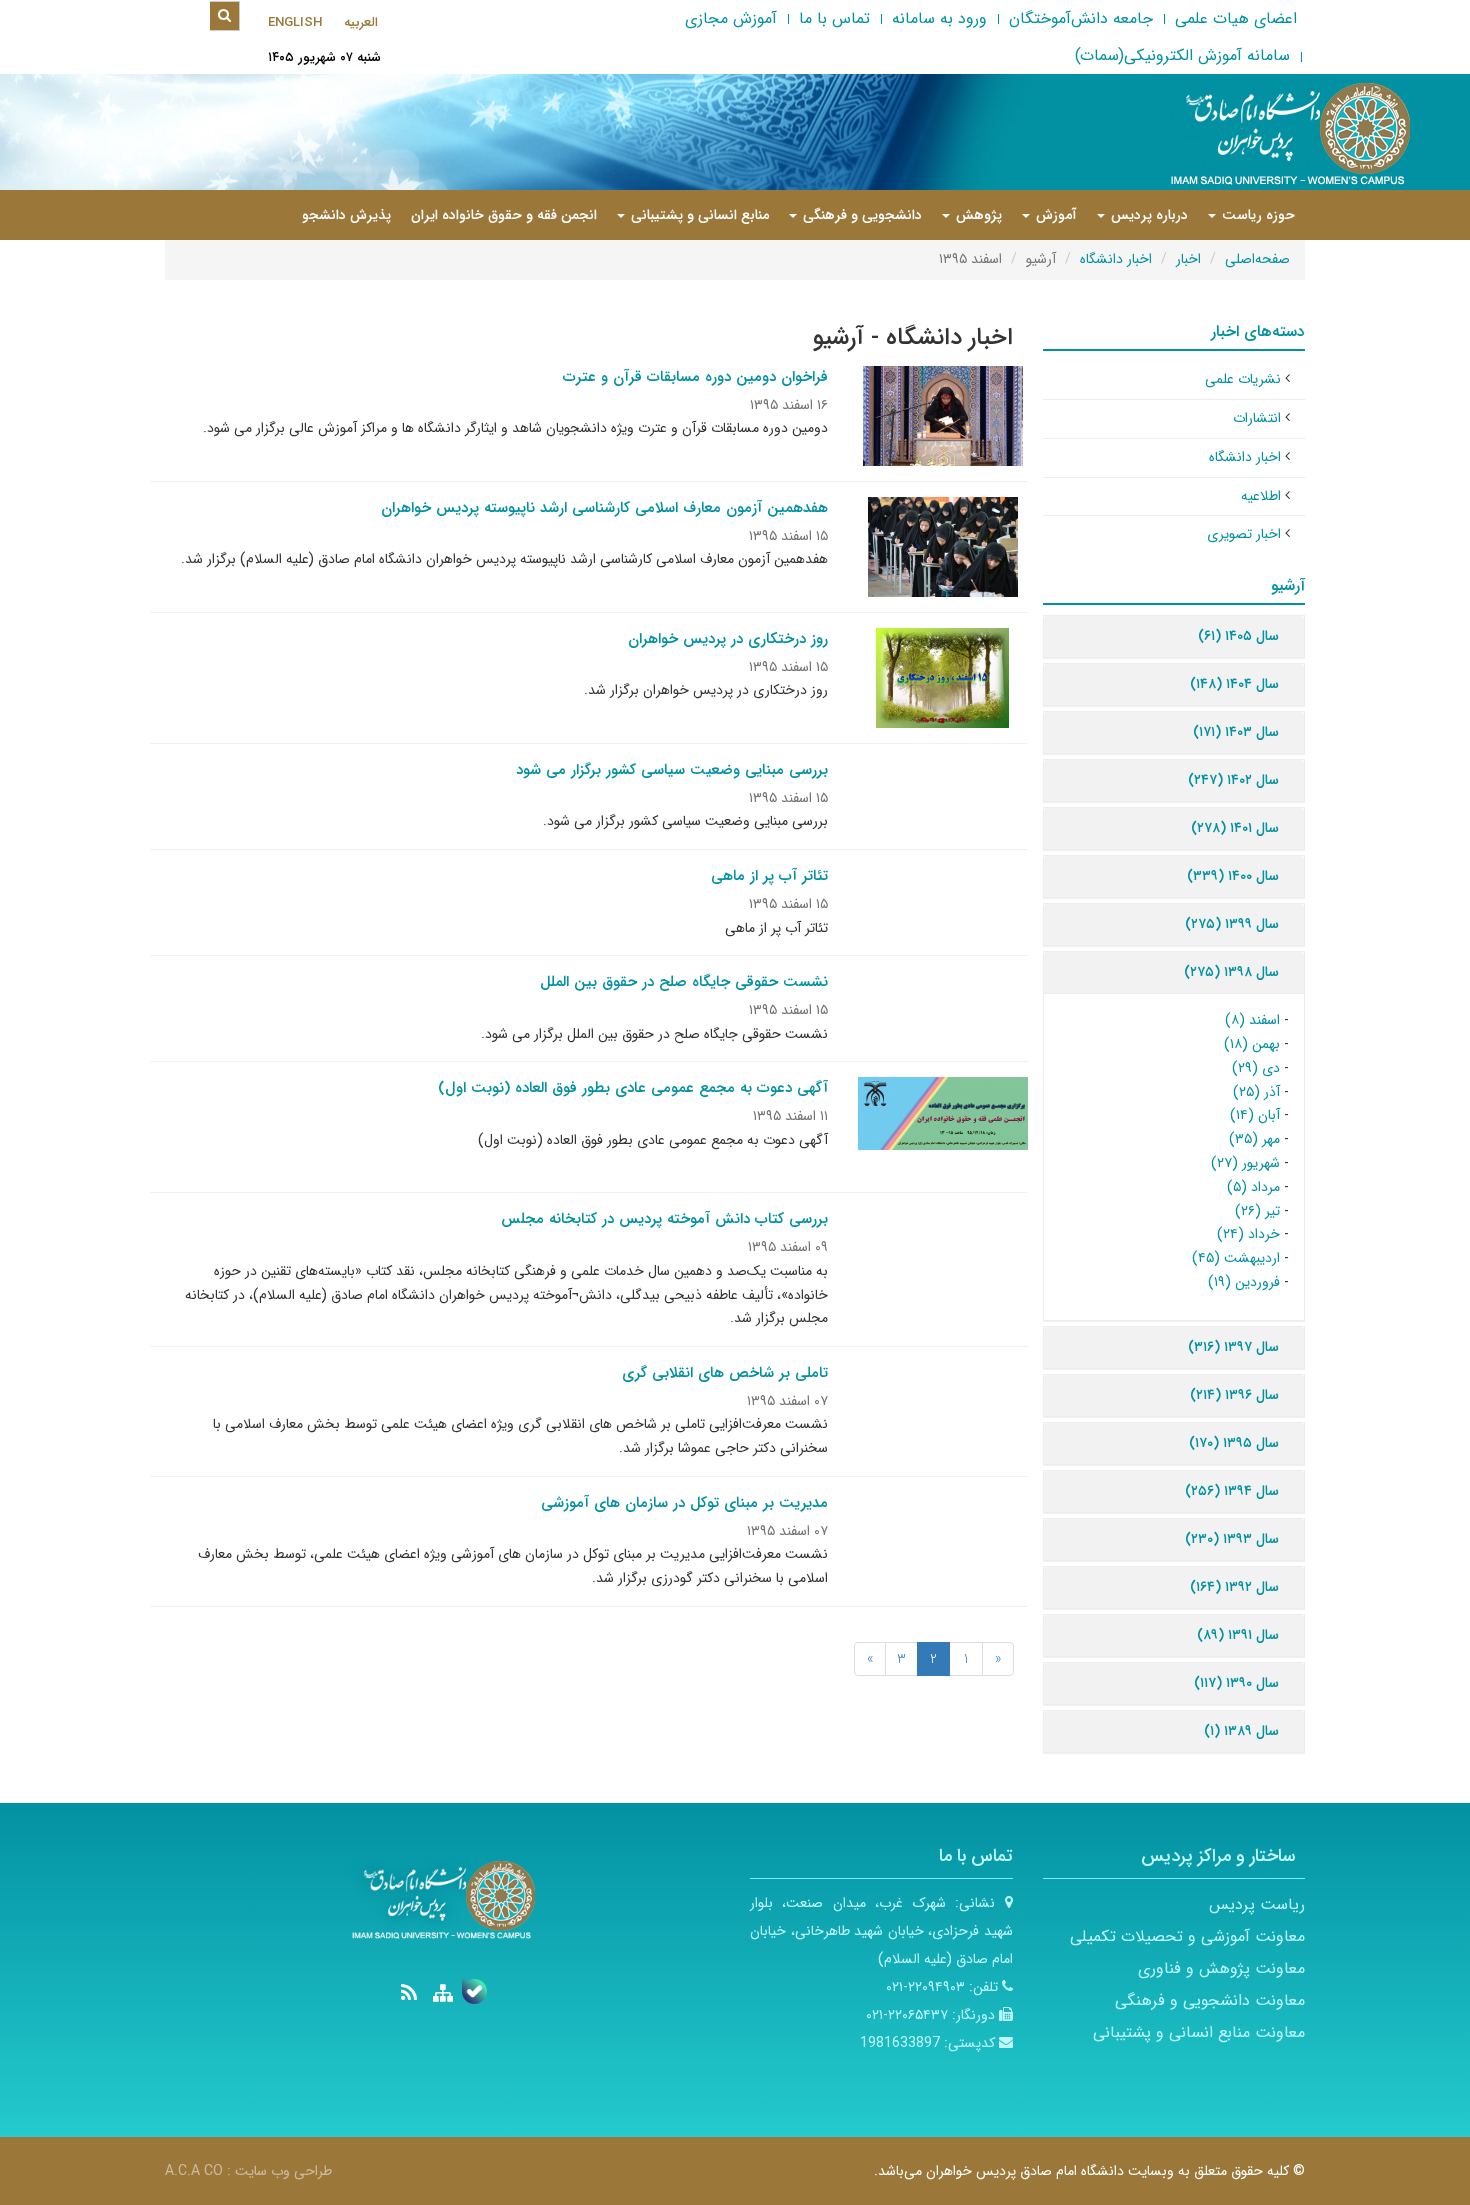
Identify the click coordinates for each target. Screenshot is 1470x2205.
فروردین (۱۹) (1244, 1282)
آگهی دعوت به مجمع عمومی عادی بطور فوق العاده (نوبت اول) (633, 1088)
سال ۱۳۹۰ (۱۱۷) (1236, 1683)
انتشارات (1257, 418)
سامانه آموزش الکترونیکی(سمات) (1182, 55)
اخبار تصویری (1244, 534)
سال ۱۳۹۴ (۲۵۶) (1232, 1491)
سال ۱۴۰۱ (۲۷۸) (1235, 828)
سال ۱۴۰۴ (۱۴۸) (1234, 684)
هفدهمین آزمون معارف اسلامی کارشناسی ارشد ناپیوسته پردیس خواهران (604, 508)
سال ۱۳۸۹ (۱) (1241, 1731)
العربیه (361, 22)
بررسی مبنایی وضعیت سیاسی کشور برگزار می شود (672, 770)
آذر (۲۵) (1256, 1092)
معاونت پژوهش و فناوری (1221, 1968)
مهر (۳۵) (1254, 1139)
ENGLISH (295, 22)
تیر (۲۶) (1257, 1211)
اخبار (1188, 259)
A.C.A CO (194, 2171)
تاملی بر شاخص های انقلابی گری (725, 1373)
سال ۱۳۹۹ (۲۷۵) (1232, 924)
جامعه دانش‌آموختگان (1081, 18)
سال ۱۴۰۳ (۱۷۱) (1236, 732)
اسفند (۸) (1252, 1020)
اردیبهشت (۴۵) (1236, 1258)
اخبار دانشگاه (1116, 259)
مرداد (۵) (1253, 1187)
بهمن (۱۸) (1252, 1044)
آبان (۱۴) (1255, 1115)
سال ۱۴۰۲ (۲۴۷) (1233, 780)
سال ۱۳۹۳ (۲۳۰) (1232, 1539)
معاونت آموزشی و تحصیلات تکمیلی (1187, 1936)
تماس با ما (834, 18)
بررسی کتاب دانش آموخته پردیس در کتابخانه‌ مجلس (664, 1219)
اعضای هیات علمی (1236, 18)
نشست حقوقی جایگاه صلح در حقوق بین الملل (684, 982)
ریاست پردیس (1257, 1904)
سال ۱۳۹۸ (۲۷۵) (1231, 972)
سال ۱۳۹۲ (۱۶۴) (1234, 1587)
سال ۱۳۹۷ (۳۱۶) (1233, 1347)
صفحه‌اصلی (1257, 259)
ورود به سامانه (939, 18)
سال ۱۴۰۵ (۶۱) (1238, 636)
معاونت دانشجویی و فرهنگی (1210, 2000)
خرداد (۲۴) (1248, 1234)
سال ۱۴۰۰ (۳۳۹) (1233, 876)
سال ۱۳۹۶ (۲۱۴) (1234, 1395)
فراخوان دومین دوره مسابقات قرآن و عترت (695, 377)
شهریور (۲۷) (1245, 1163)
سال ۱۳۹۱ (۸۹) (1238, 1635)
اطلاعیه (1261, 496)
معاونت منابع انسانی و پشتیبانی (1199, 2032)
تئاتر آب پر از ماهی (769, 876)
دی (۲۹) (1256, 1068)
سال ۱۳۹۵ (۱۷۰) (1234, 1443)
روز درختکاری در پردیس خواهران (728, 639)
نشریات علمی (1243, 379)
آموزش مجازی (731, 18)
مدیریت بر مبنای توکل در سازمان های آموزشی (684, 1503)
